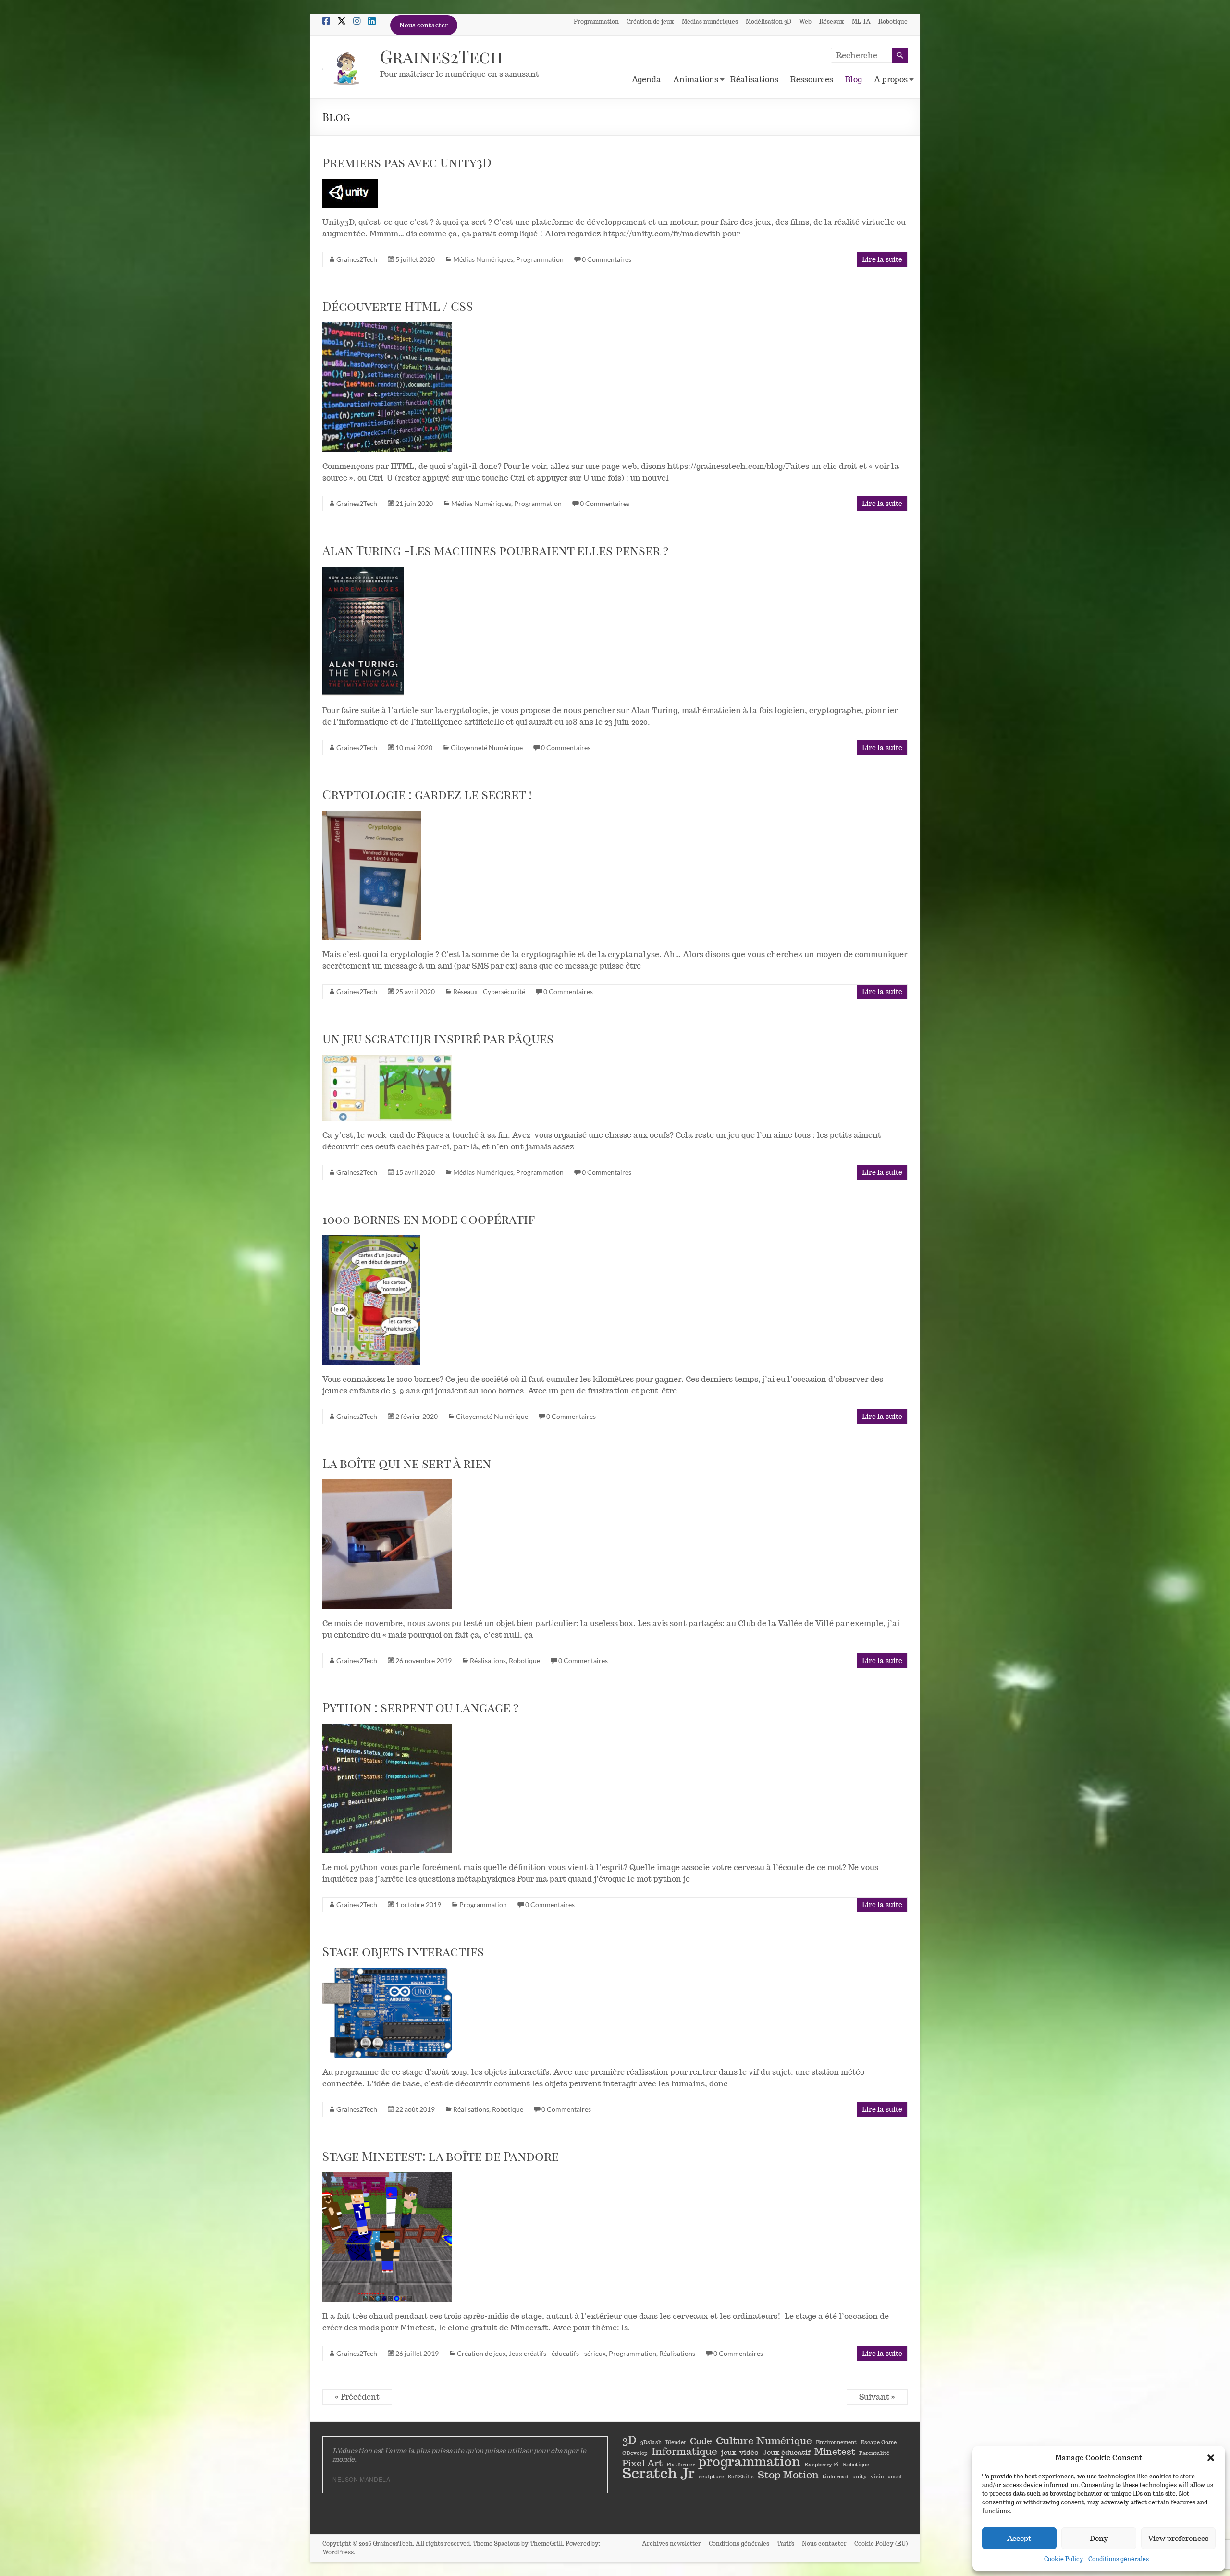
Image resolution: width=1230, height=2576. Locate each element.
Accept (1019, 2538)
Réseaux (832, 21)
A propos (891, 80)
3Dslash (651, 2442)
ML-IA (861, 21)
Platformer (681, 2465)
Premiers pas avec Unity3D (407, 162)
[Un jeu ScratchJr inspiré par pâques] (416, 1088)
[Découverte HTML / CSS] (416, 387)
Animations (696, 80)
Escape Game (879, 2442)
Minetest (835, 2452)
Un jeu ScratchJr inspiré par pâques (438, 1038)
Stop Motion (788, 2475)
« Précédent (357, 2397)
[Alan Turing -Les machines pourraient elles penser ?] (416, 631)
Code (701, 2441)
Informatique (684, 2451)
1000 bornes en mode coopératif (429, 1219)
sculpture (711, 2477)
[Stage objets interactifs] (416, 2013)
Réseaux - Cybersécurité (489, 992)
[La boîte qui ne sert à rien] (416, 1544)
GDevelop (635, 2453)
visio (877, 2477)
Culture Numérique (764, 2440)
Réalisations (754, 80)
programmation (750, 2462)
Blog (854, 80)
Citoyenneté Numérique (487, 747)
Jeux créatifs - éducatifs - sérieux (557, 2353)
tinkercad (836, 2477)
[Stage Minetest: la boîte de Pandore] (416, 2237)
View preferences (1178, 2538)
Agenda (646, 80)
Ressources (812, 80)
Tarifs (786, 2544)
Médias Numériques (483, 259)
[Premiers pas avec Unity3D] (416, 193)
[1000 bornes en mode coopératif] (416, 1300)
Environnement (836, 2442)
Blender (676, 2442)
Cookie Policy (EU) (881, 2544)
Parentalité (874, 2453)
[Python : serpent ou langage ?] (416, 1788)
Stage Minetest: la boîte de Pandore (441, 2156)
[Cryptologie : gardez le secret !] (416, 875)
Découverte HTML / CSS (398, 306)
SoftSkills (741, 2477)
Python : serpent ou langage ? (420, 1707)
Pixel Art (642, 2463)
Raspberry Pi (822, 2465)
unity (860, 2477)
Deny (1099, 2538)
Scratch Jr (658, 2473)
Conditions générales (1119, 2559)
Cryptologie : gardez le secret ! (427, 794)
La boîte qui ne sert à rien (407, 1463)
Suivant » (877, 2397)
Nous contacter (424, 25)
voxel (895, 2477)
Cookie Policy (1064, 2559)
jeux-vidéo (740, 2452)
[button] (1211, 2458)
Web (805, 21)
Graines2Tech (442, 56)
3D (629, 2440)
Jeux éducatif (787, 2452)
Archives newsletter (671, 2544)
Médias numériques (710, 21)
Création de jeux (650, 21)
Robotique (893, 21)
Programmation (596, 21)
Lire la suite (882, 259)
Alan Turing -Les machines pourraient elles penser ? (495, 550)
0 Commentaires (607, 259)
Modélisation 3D (769, 21)
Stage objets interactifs (403, 1951)
